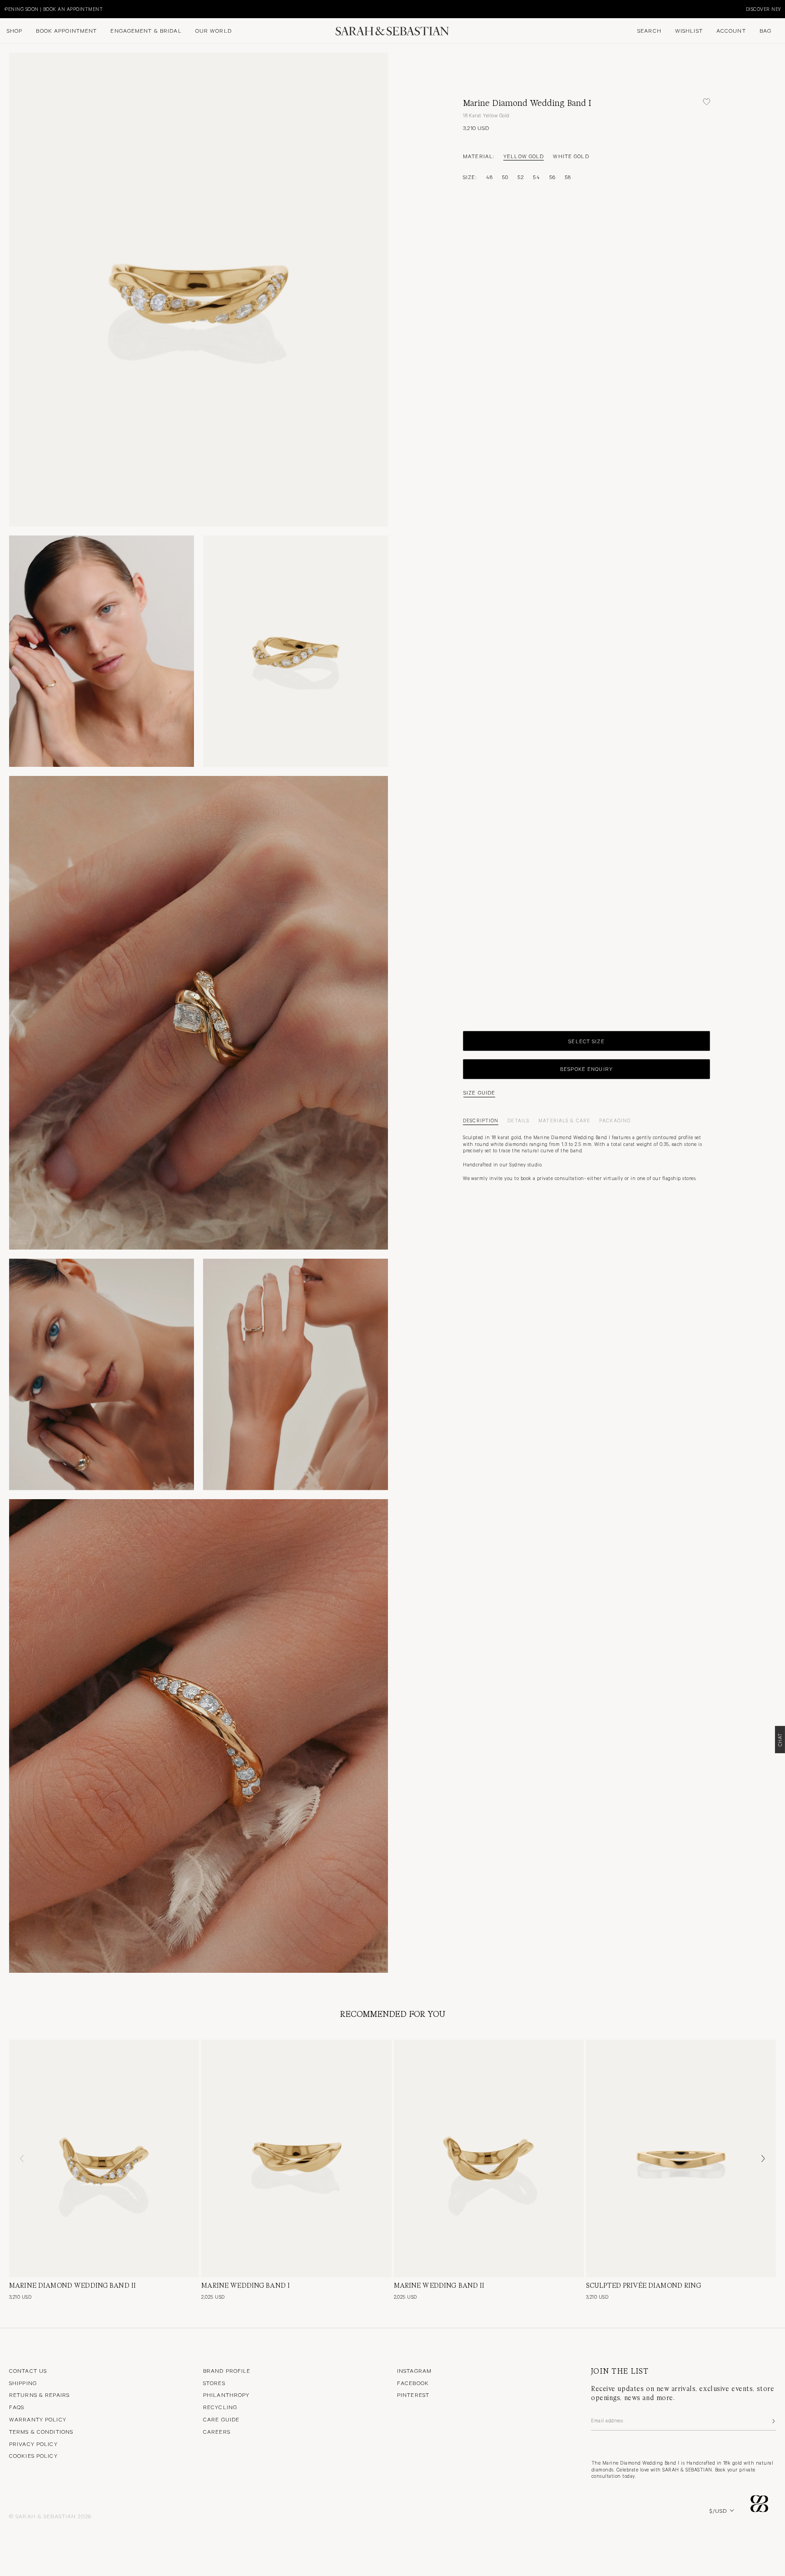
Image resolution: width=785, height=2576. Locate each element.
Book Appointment (66, 30)
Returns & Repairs (39, 2395)
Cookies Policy (33, 2456)
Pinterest (413, 2395)
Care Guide (221, 2419)
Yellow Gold (524, 156)
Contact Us (28, 2371)
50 (505, 177)
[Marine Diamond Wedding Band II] (104, 2158)
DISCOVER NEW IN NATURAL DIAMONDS (82, 9)
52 (521, 177)
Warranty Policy (38, 2419)
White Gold (571, 156)
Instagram (414, 2371)
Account (731, 30)
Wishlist (689, 30)
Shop (15, 30)
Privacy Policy (33, 2444)
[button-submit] (773, 2421)
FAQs (17, 2407)
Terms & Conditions (41, 2431)
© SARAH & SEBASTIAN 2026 (50, 2516)
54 (536, 177)
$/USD (718, 2511)
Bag (765, 30)
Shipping (23, 2383)
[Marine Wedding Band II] (489, 2158)
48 (489, 177)
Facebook (413, 2383)
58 (568, 177)
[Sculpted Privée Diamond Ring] (681, 2158)
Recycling (220, 2407)
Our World (214, 30)
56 (552, 177)
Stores (214, 2383)
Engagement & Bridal (146, 30)
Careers (217, 2431)
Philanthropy (226, 2395)
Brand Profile (227, 2371)
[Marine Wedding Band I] (296, 2158)
